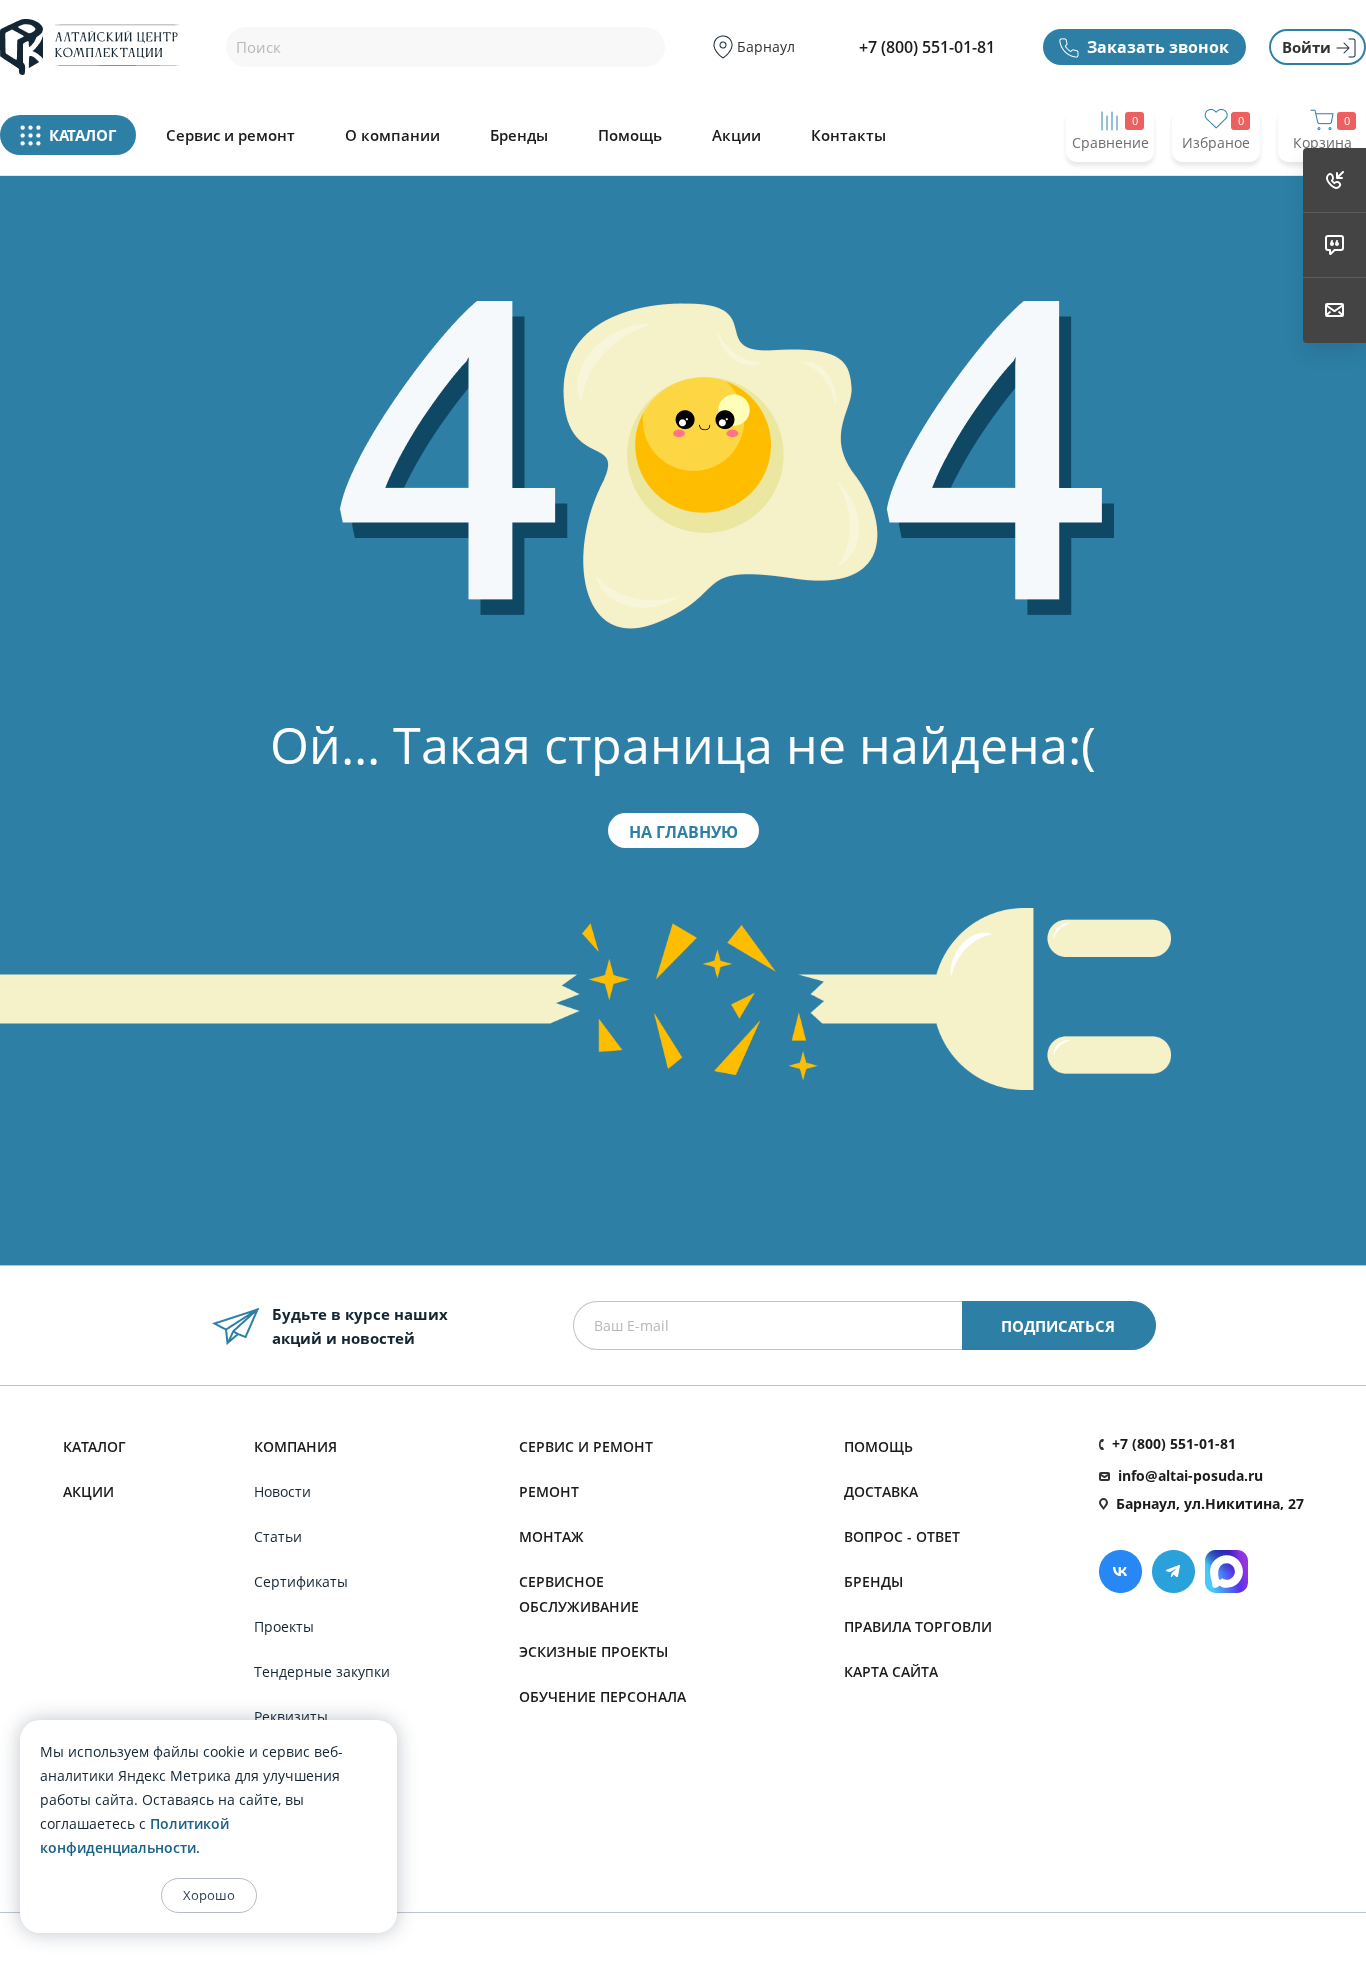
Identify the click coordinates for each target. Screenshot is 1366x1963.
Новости (282, 1491)
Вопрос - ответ (902, 1536)
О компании (392, 135)
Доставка (881, 1491)
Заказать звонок (1158, 47)
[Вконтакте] (1120, 1571)
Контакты (848, 135)
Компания (295, 1446)
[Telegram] (1173, 1571)
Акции (736, 135)
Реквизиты (291, 1716)
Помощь (630, 135)
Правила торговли (918, 1626)
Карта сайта (891, 1671)
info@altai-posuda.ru (1190, 1475)
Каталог (94, 1446)
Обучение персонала (602, 1696)
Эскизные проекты (593, 1651)
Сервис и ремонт (230, 135)
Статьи (278, 1536)
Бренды (519, 135)
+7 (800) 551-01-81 (927, 47)
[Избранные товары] (1216, 181)
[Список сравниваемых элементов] (1110, 181)
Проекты (284, 1626)
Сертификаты (301, 1581)
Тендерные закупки (322, 1671)
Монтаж (551, 1536)
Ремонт (549, 1491)
